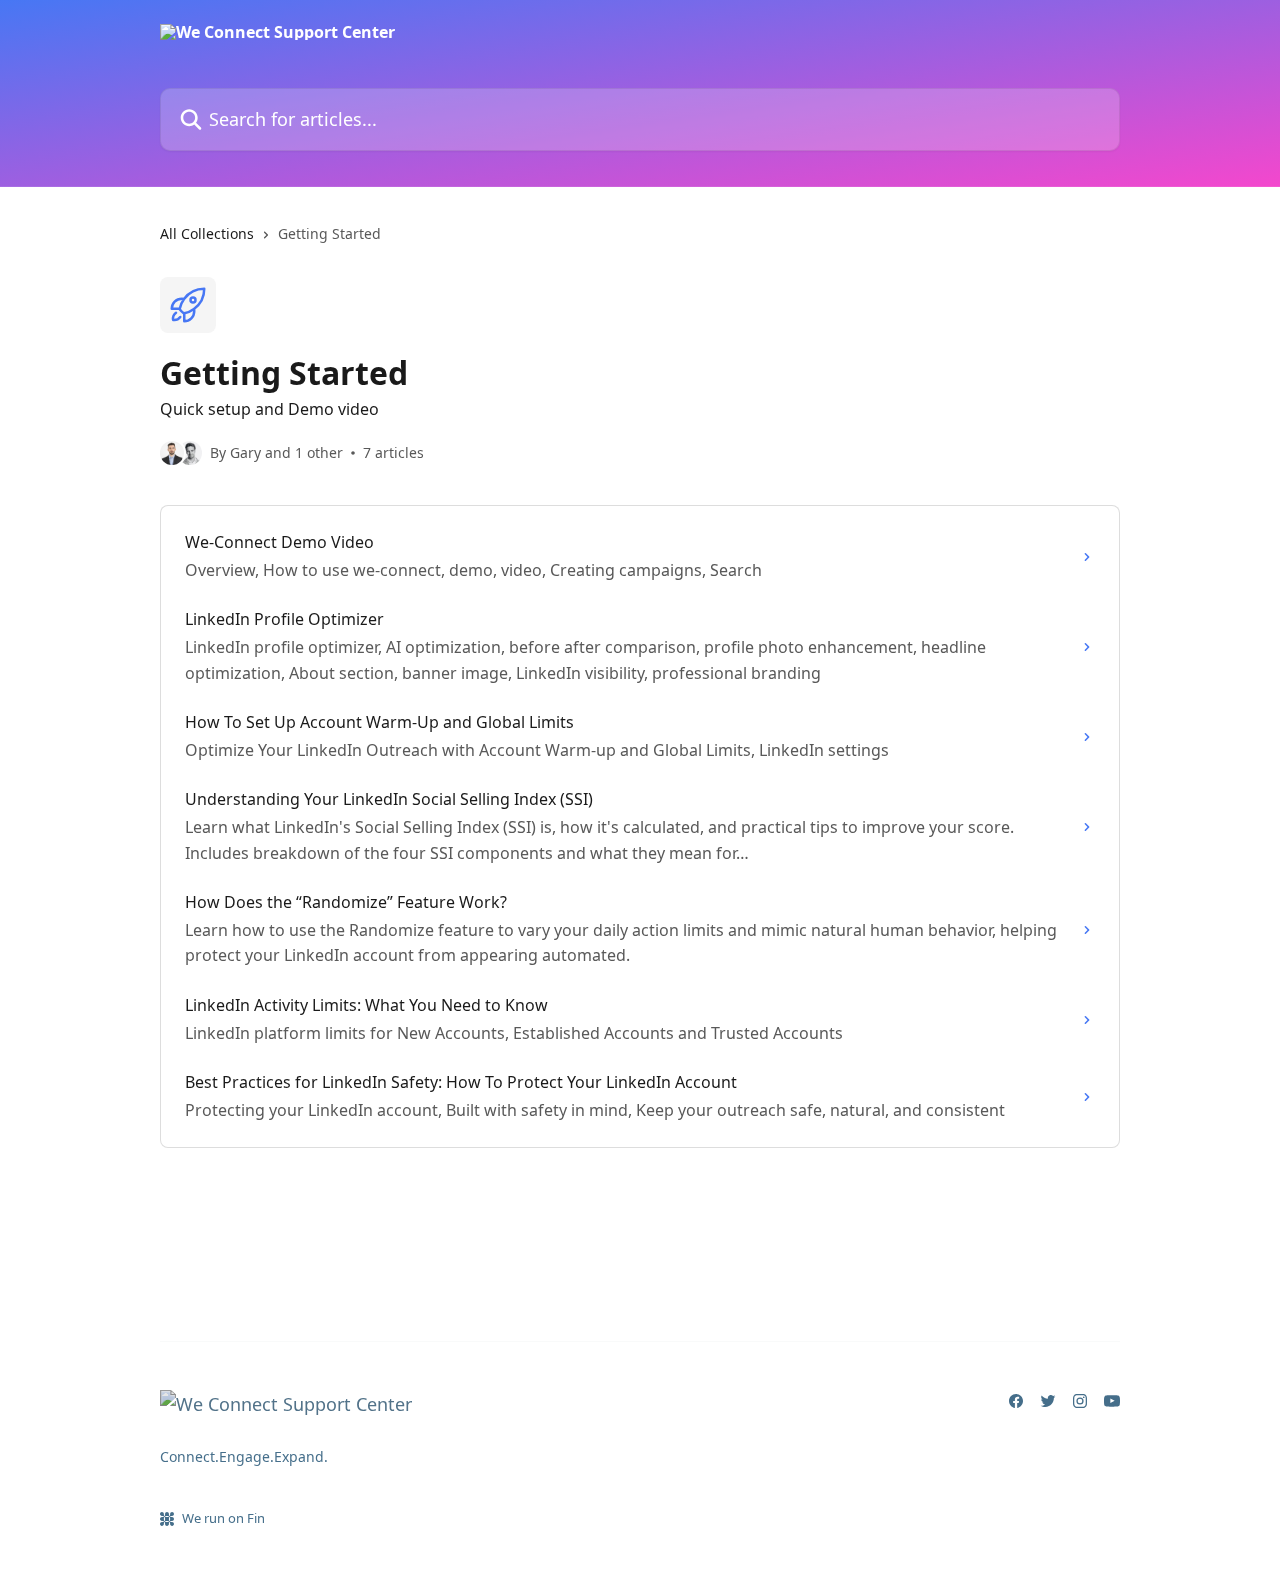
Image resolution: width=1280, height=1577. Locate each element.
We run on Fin (223, 1518)
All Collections (207, 233)
